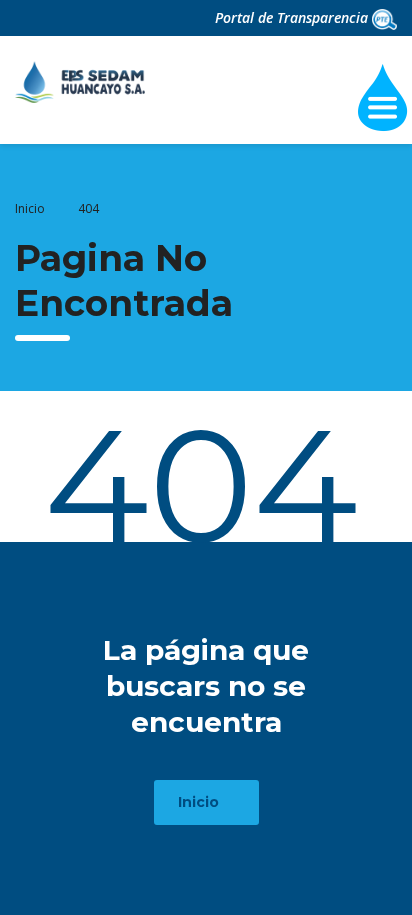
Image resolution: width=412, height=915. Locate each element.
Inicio (30, 208)
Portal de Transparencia (293, 17)
